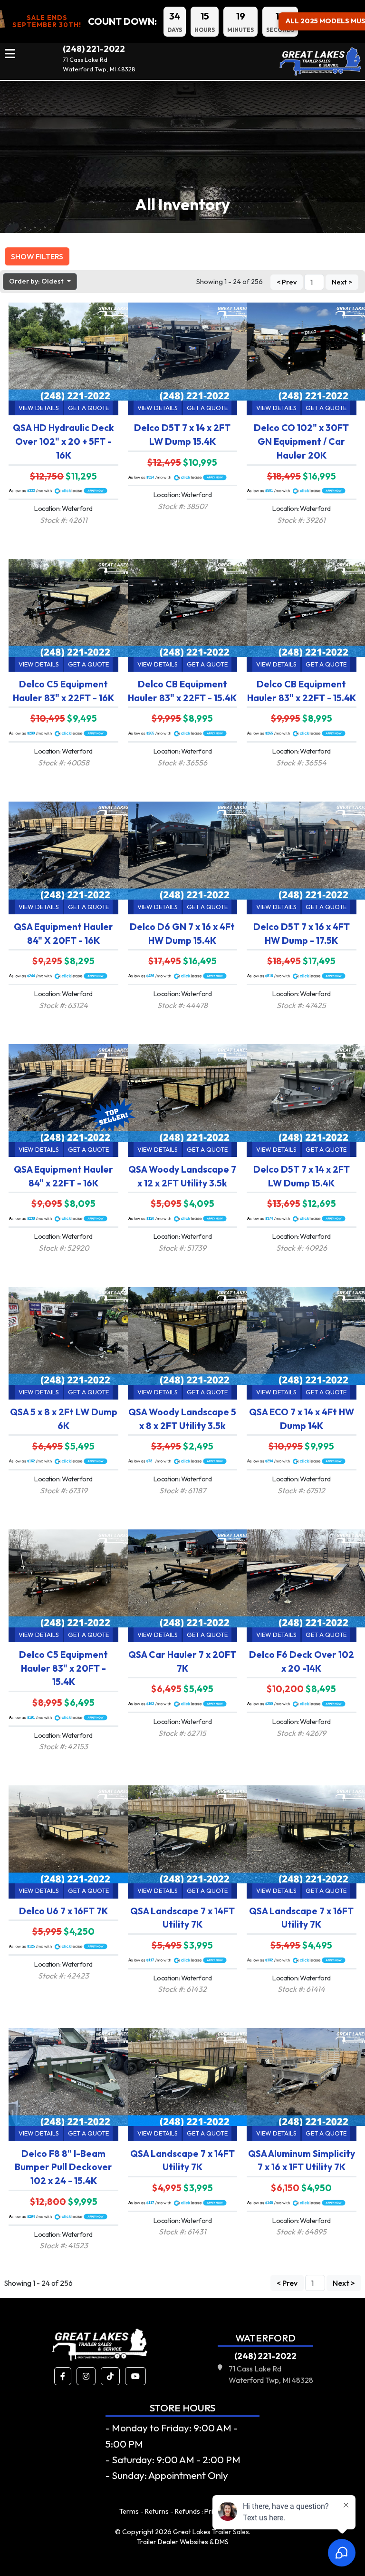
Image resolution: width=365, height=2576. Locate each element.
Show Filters (37, 256)
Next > (342, 282)
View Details (39, 408)
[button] (63, 2376)
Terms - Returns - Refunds (160, 2511)
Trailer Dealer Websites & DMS (183, 2542)
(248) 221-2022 (94, 49)
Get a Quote (88, 408)
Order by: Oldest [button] (37, 281)
